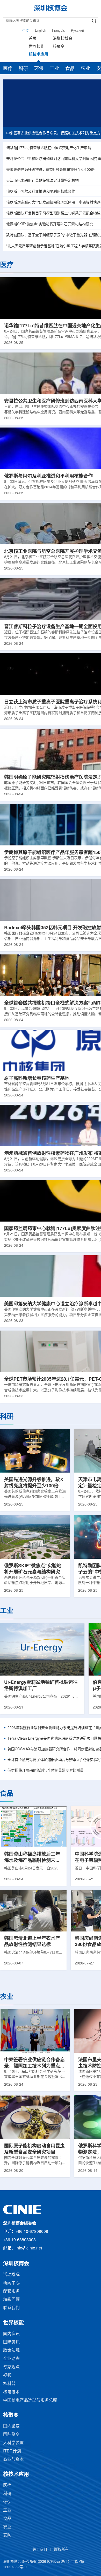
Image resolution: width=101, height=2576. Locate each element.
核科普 (9, 2384)
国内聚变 (11, 2426)
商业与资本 (13, 2460)
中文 (26, 31)
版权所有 (61, 2550)
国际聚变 (11, 2435)
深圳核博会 (63, 39)
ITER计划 (12, 2451)
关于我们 (40, 2550)
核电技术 (11, 2392)
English (41, 31)
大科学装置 (13, 2443)
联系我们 (11, 2308)
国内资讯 (11, 2334)
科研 (23, 69)
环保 (39, 69)
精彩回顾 (11, 2300)
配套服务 (11, 2291)
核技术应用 (38, 55)
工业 (54, 69)
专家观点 (11, 2367)
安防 (7, 2535)
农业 (85, 69)
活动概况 (11, 2275)
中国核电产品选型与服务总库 (30, 2400)
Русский (77, 31)
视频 (7, 2375)
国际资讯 (11, 2342)
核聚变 (59, 47)
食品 (70, 69)
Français (59, 31)
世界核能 (37, 47)
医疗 (8, 69)
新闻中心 (11, 2283)
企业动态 (11, 2359)
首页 (33, 39)
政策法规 (11, 2351)
